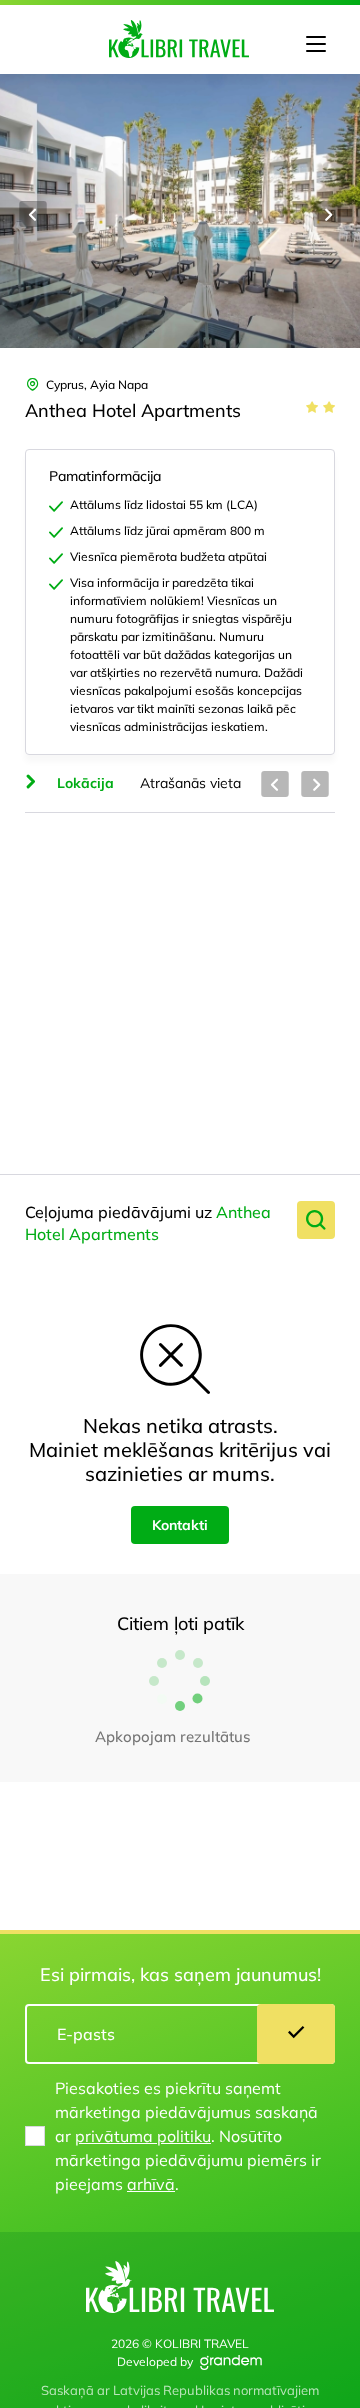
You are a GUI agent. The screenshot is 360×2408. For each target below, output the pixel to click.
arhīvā (151, 2184)
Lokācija (85, 783)
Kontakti (180, 1525)
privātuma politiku (143, 2136)
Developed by (155, 2361)
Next (327, 214)
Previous (33, 214)
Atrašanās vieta (190, 783)
